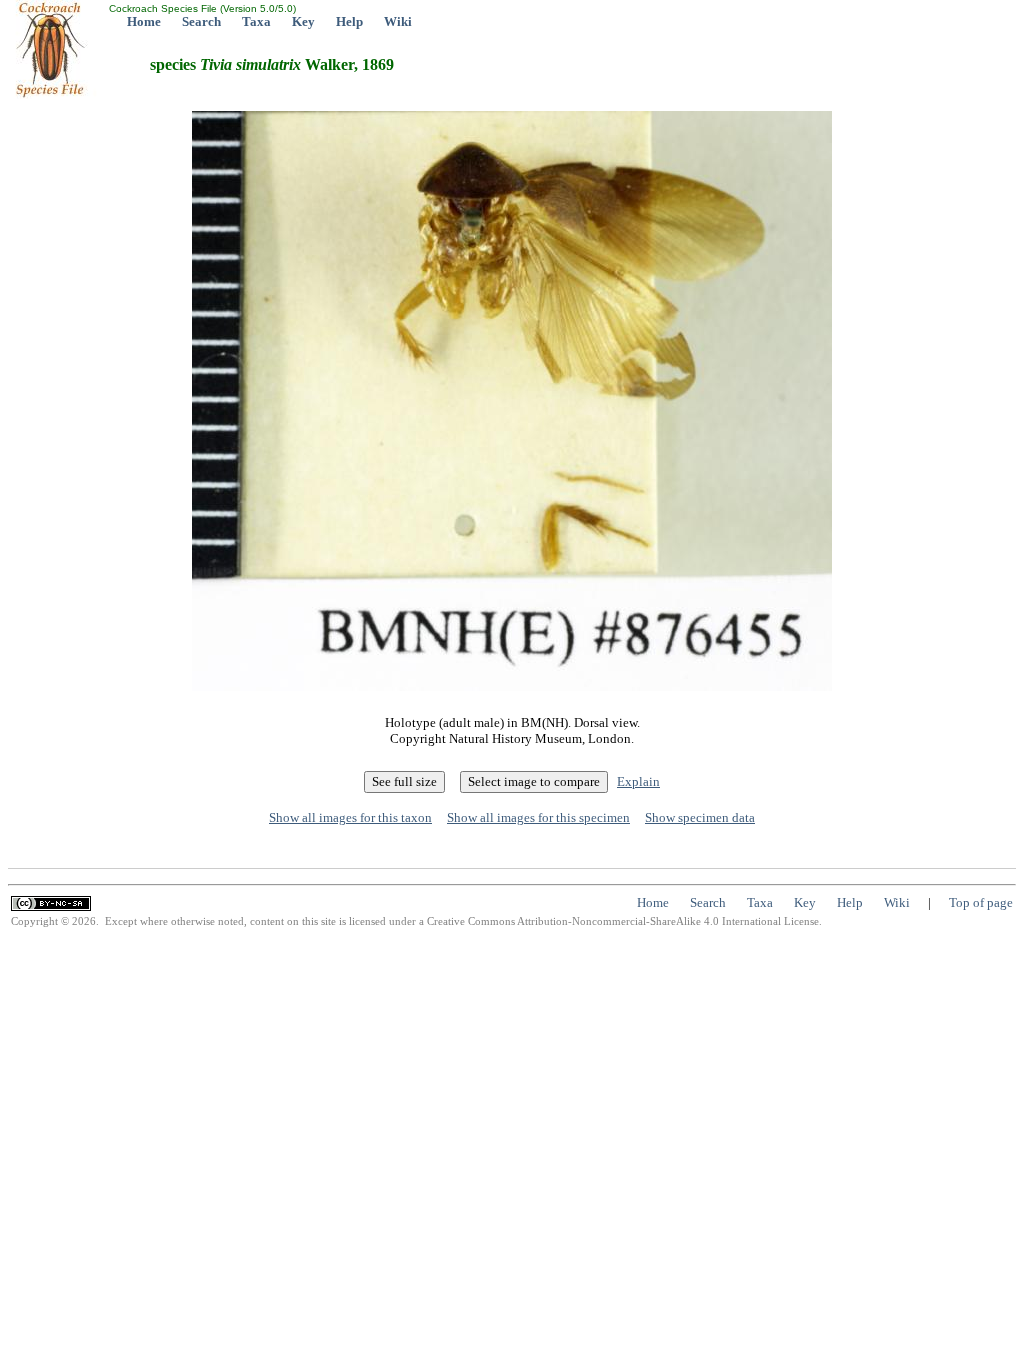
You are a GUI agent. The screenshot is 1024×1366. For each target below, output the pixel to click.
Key (303, 21)
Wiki (398, 21)
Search (201, 21)
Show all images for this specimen (538, 817)
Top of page (981, 902)
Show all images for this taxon (350, 817)
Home (144, 21)
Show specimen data (700, 817)
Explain (638, 781)
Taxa (256, 21)
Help (349, 21)
